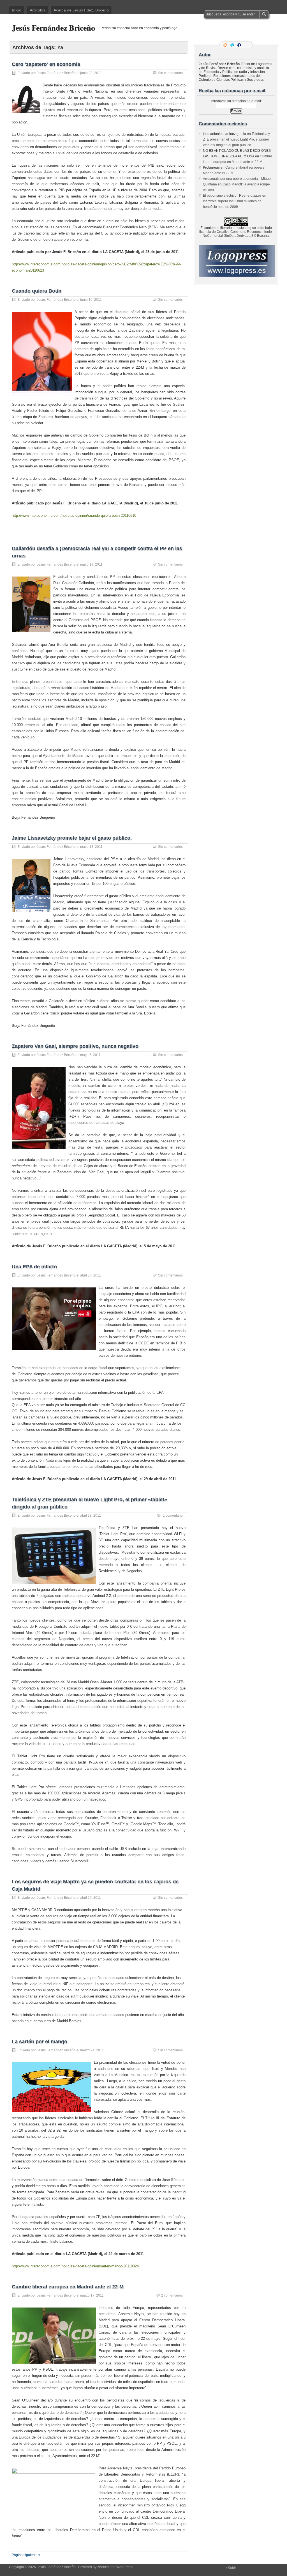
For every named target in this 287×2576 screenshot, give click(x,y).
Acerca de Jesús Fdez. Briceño (81, 10)
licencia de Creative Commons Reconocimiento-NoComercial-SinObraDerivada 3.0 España (236, 234)
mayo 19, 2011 (91, 564)
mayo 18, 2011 (91, 847)
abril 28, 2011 (91, 1516)
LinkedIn (247, 45)
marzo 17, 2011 (92, 2295)
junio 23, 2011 (91, 73)
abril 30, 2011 (91, 1275)
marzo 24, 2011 (92, 2050)
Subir (232, 2568)
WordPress (125, 2567)
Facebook (240, 45)
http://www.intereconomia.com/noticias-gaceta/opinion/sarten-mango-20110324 (75, 2266)
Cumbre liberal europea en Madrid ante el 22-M (68, 2287)
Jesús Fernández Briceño (53, 28)
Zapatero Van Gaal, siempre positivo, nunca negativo (75, 1046)
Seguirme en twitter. (233, 45)
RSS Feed (226, 45)
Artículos (37, 10)
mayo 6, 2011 (90, 1055)
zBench (103, 2567)
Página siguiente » (26, 2555)
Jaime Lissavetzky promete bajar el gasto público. (72, 838)
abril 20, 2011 (91, 1898)
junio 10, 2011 (91, 300)
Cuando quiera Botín (37, 291)
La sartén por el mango (40, 2042)
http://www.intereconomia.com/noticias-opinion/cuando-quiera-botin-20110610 (74, 516)
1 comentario (173, 1516)
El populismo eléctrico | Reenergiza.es (232, 196)
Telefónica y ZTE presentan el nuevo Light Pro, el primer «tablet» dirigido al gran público (236, 139)
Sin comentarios (170, 73)
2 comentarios (172, 2295)
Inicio (17, 10)
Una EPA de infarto (34, 1267)
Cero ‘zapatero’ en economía (46, 64)
